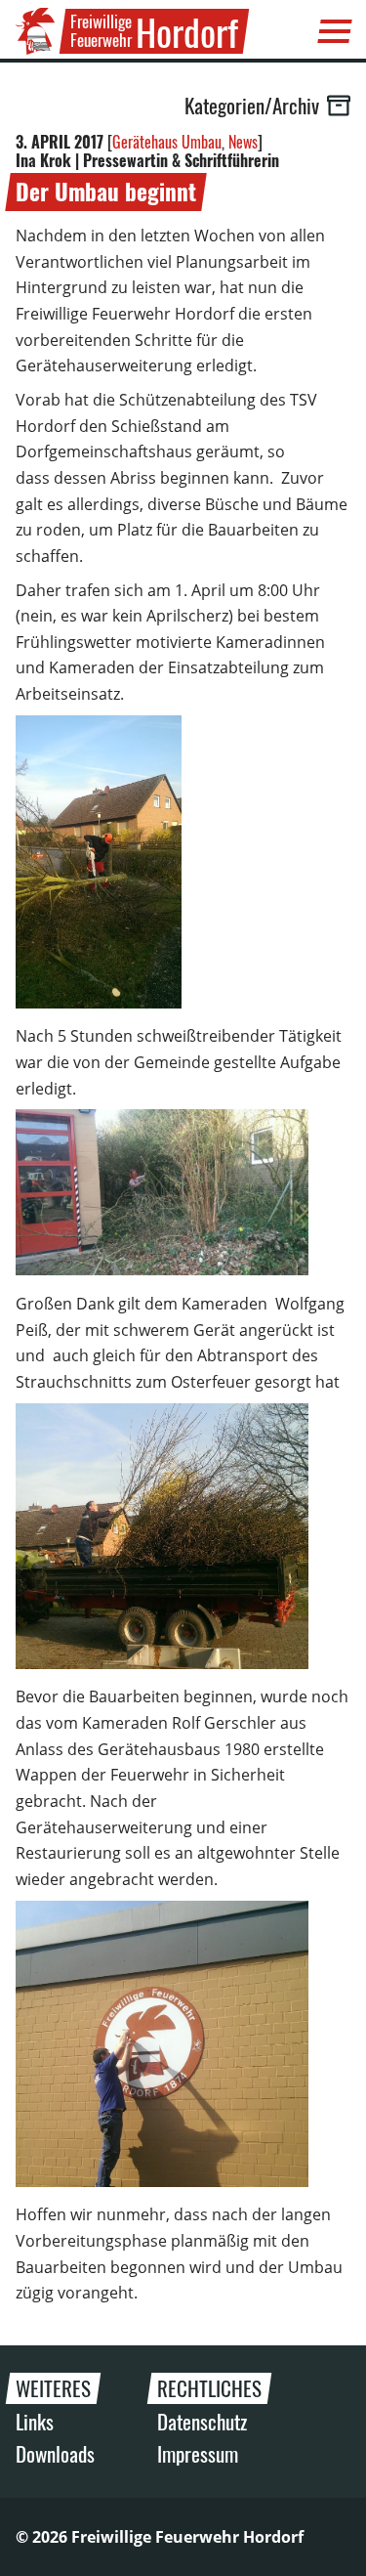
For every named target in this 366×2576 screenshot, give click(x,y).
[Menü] (335, 31)
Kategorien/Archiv (252, 106)
